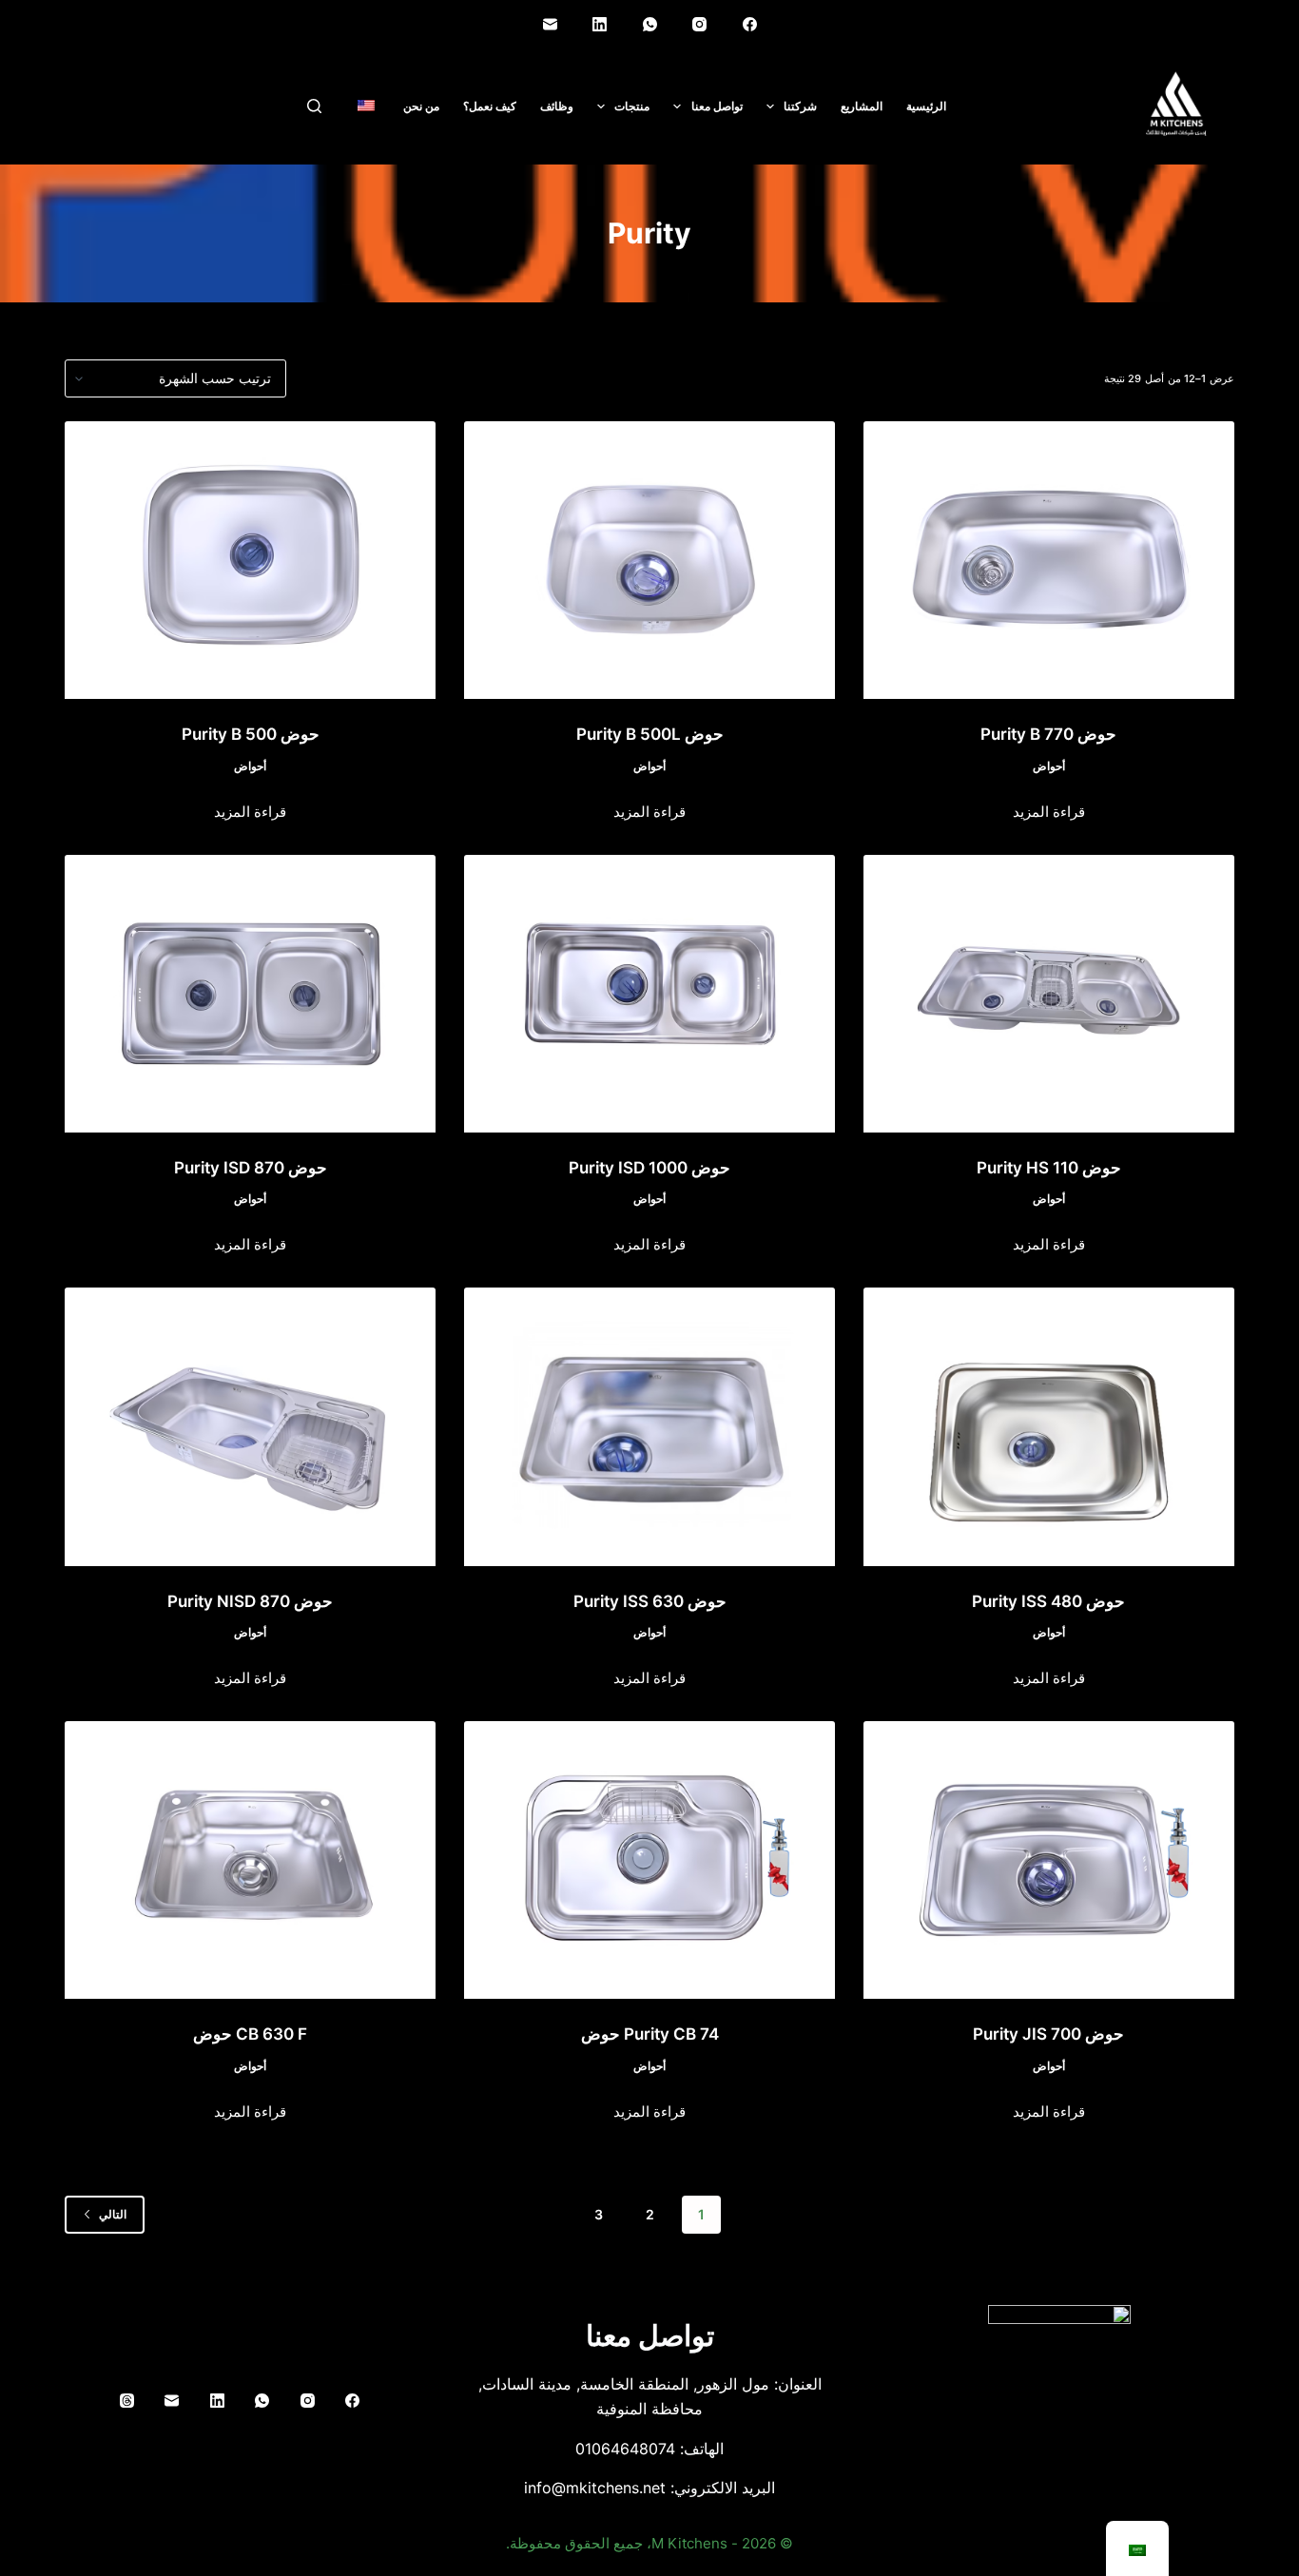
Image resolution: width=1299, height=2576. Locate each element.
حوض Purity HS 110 (1049, 1168)
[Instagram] (700, 24)
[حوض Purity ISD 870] (250, 994)
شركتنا (800, 106)
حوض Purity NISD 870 (250, 1601)
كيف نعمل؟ (490, 106)
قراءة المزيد (1049, 812)
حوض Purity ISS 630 (650, 1601)
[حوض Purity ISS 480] (1049, 1426)
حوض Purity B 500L (650, 734)
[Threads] (127, 2400)
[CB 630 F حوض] (250, 1860)
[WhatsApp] (649, 24)
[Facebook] (749, 24)
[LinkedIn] (600, 24)
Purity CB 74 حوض (650, 2034)
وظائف (557, 106)
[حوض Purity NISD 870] (250, 1426)
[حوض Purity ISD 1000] (649, 994)
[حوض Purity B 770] (1049, 560)
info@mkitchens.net (595, 2488)
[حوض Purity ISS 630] (649, 1426)
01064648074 (625, 2449)
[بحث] (314, 106)
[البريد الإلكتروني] (550, 24)
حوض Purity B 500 (251, 734)
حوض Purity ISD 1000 (649, 1168)
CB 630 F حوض (250, 2034)
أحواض (1049, 766)
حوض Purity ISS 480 (1048, 1601)
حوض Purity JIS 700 (1048, 2034)
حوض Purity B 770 (1048, 734)
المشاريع (862, 106)
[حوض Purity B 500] (250, 560)
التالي (113, 2214)
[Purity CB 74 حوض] (649, 1860)
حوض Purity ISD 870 (251, 1168)
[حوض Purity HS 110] (1049, 994)
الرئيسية (926, 106)
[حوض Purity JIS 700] (1049, 1860)
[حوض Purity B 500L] (649, 560)
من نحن (421, 106)
